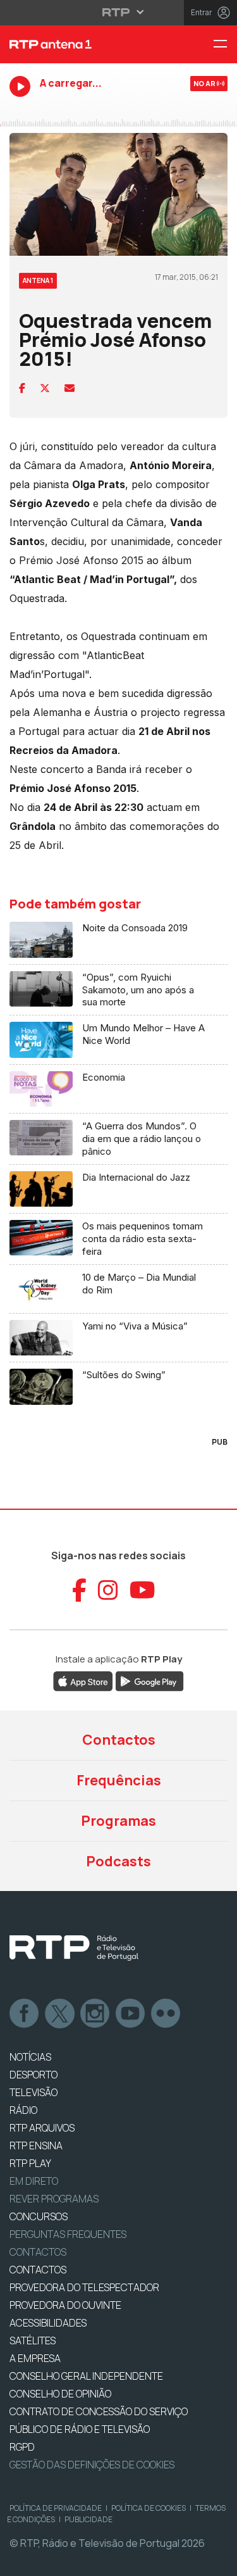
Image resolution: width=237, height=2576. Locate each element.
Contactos (119, 1740)
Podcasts (118, 1861)
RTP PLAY (30, 2163)
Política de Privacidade (56, 2508)
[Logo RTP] (74, 1948)
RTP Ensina (36, 2146)
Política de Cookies (149, 2508)
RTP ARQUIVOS (42, 2128)
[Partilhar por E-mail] (70, 388)
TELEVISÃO (33, 2092)
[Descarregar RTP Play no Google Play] (149, 1680)
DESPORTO (33, 2075)
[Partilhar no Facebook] (22, 388)
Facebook (25, 2014)
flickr (166, 2014)
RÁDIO (23, 2110)
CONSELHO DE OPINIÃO (60, 2394)
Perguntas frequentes (68, 2234)
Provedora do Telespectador (84, 2287)
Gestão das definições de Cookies (92, 2465)
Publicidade (88, 2519)
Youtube (131, 2014)
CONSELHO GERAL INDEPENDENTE (86, 2376)
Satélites (33, 2340)
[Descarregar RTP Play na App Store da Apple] (83, 1680)
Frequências (119, 1780)
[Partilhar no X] (45, 388)
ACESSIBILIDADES (48, 2323)
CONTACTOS (38, 2270)
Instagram (95, 2014)
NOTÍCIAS (30, 2057)
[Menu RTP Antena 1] (225, 45)
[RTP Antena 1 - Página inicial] (79, 44)
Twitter (60, 2014)
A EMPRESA (35, 2358)
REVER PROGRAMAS (54, 2199)
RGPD (22, 2447)
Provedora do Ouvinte (65, 2305)
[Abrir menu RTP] (118, 12)
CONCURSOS (39, 2216)
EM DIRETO (34, 2181)
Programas (118, 1821)
